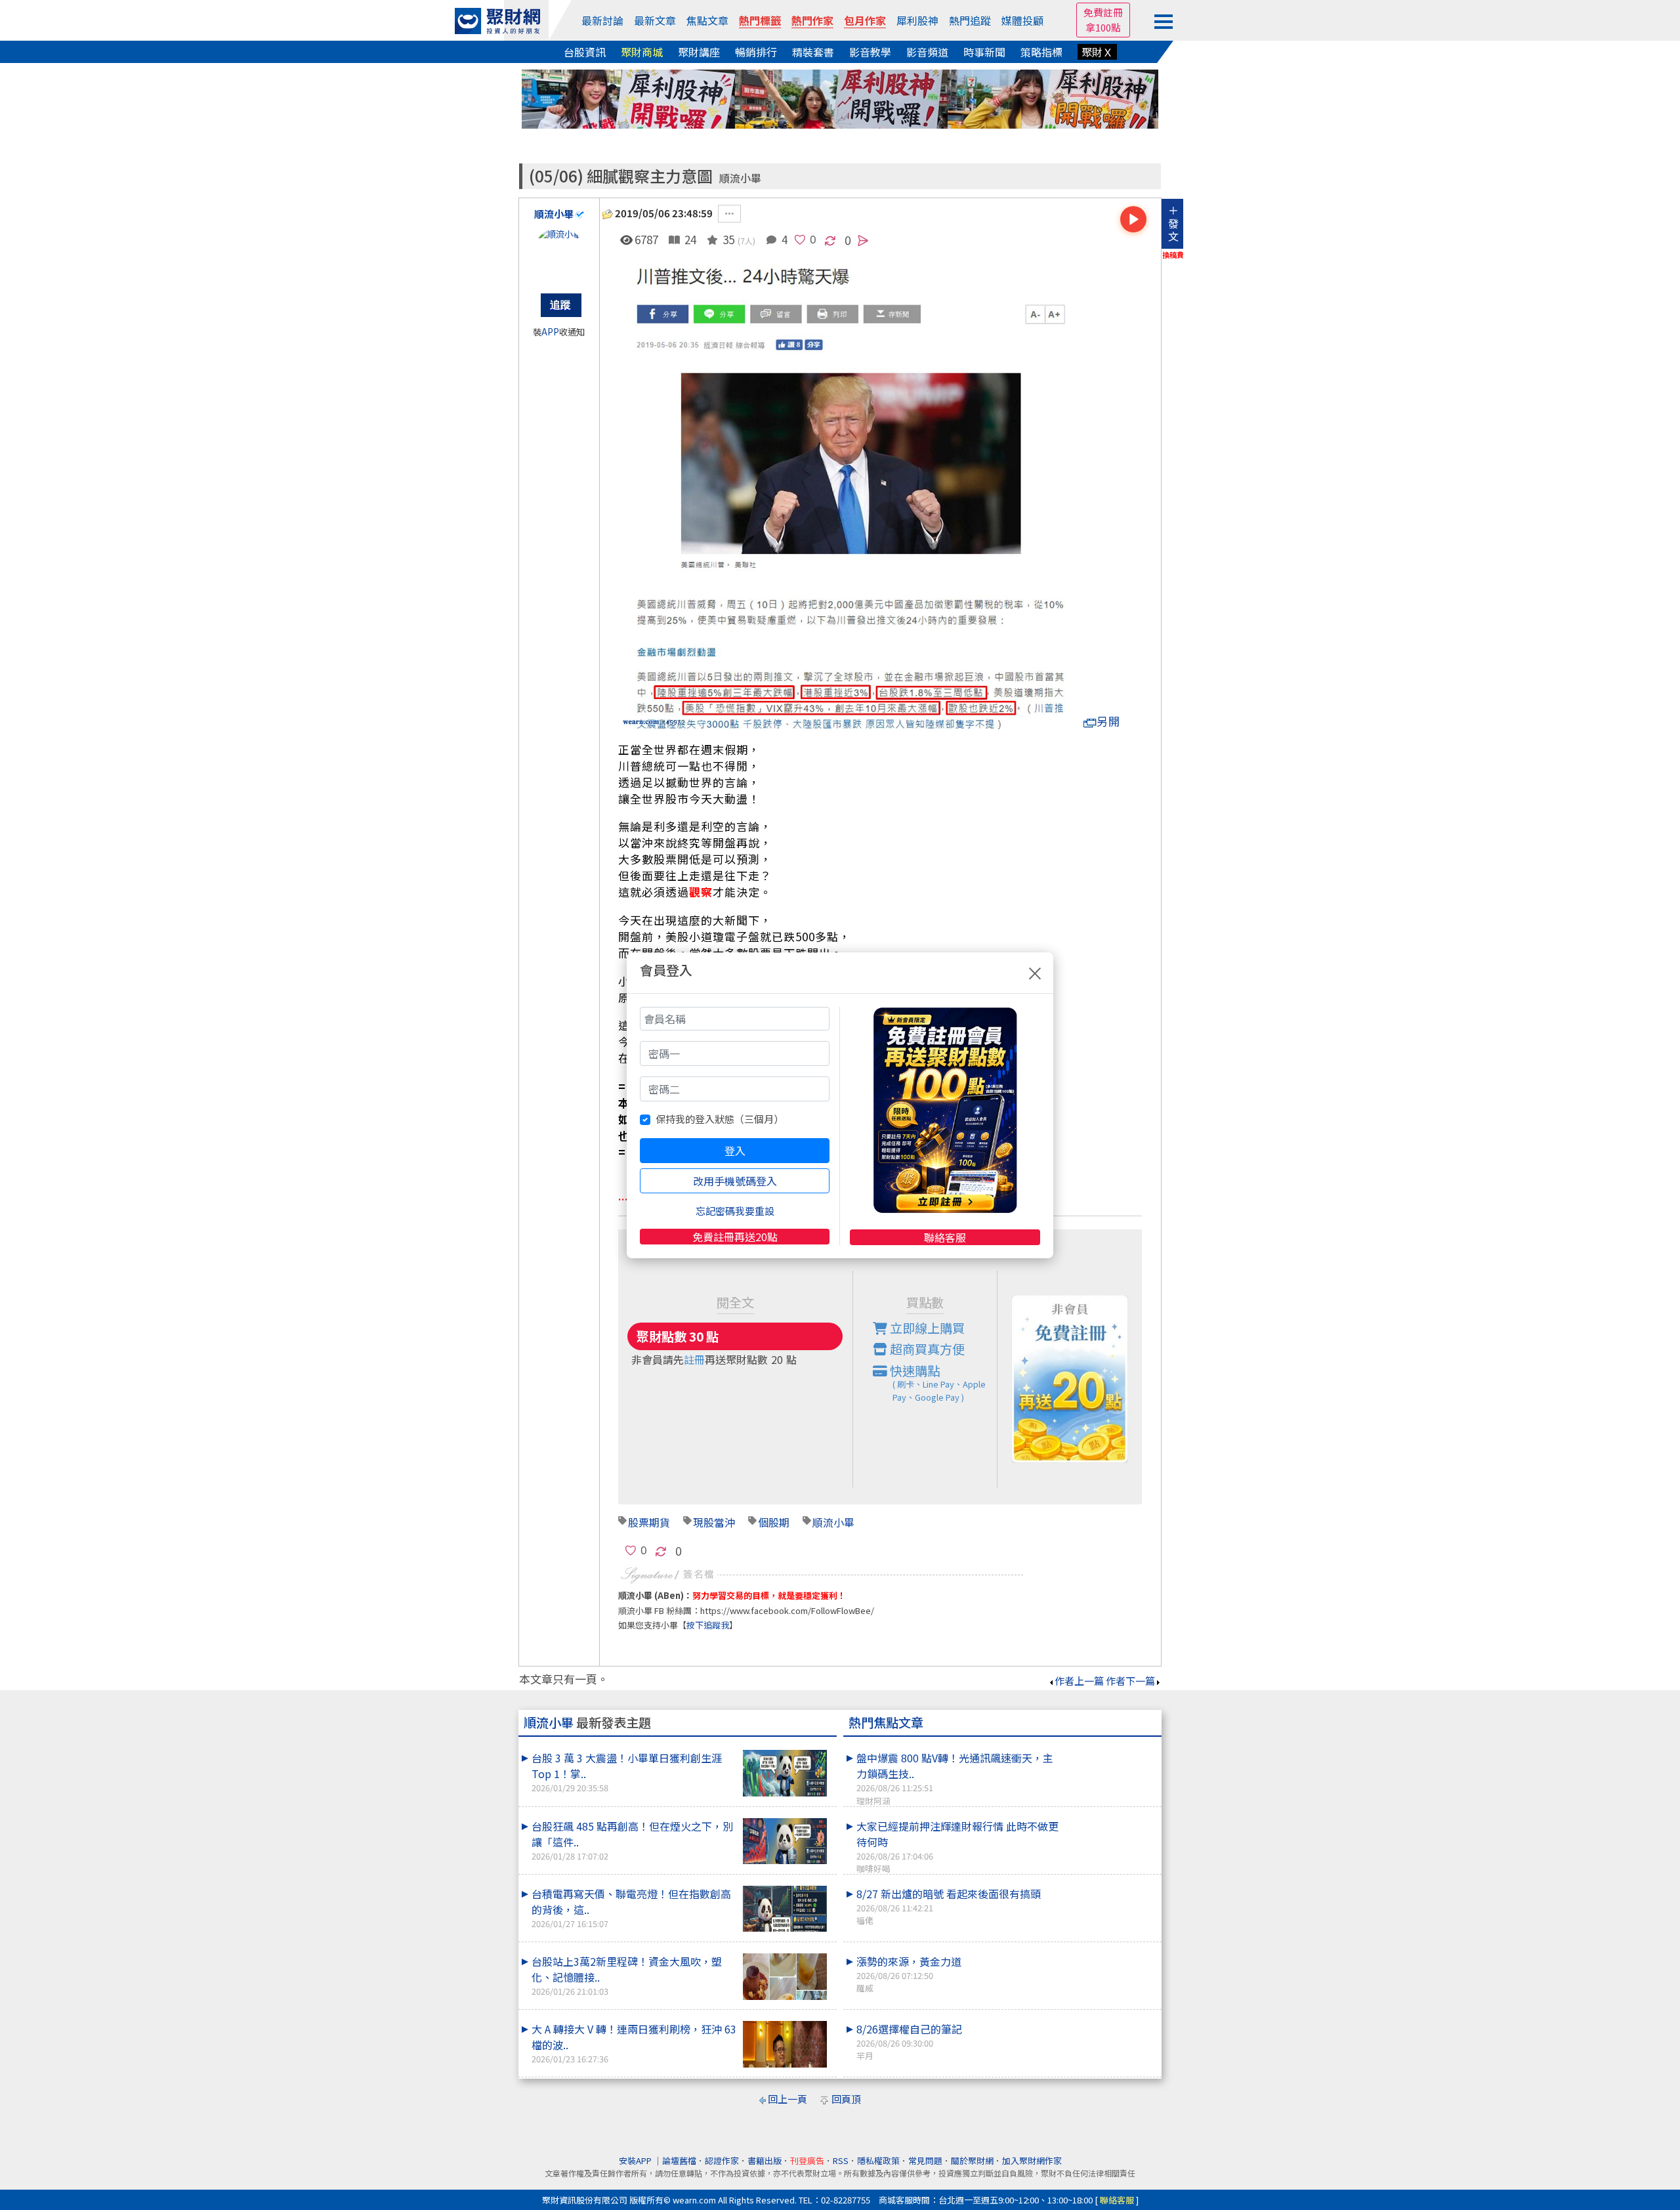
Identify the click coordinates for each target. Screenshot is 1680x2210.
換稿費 (1173, 255)
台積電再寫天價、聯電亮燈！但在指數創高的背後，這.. (631, 1908)
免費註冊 (1103, 12)
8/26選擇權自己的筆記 (909, 2041)
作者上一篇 (1079, 1681)
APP (550, 332)
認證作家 (722, 2160)
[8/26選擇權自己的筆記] (1110, 2021)
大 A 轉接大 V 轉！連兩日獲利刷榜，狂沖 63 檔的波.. (634, 2043)
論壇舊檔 (679, 2160)
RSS (841, 2160)
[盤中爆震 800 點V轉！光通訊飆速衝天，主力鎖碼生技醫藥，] (1110, 1750)
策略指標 (1041, 52)
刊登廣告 (807, 2160)
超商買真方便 (926, 1349)
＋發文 (1173, 223)
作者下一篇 (1130, 1681)
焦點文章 (707, 20)
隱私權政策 (878, 2160)
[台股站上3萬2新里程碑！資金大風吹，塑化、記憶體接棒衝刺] (785, 1977)
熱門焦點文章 (886, 1722)
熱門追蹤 (970, 20)
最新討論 (602, 20)
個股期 (774, 1522)
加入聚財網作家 (1032, 2160)
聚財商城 (642, 52)
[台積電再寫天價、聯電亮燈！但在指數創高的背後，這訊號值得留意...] (785, 1909)
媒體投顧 (1022, 20)
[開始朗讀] (1133, 219)
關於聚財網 (972, 2160)
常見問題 (925, 2160)
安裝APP (636, 2160)
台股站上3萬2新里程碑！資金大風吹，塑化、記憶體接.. (627, 1975)
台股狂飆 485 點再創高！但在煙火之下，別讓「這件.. (632, 1840)
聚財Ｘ (1097, 52)
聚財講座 (699, 52)
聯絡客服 (945, 1237)
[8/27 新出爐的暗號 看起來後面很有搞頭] (1110, 1886)
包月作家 (865, 20)
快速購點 (936, 1383)
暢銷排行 (756, 52)
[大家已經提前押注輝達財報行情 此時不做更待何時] (1110, 1818)
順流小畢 (740, 178)
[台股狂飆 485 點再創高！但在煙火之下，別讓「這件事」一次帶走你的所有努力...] (785, 1841)
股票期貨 (649, 1522)
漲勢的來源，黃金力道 (909, 1974)
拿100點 (1103, 27)
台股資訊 (585, 52)
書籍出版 (765, 2160)
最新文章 (655, 20)
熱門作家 (812, 20)
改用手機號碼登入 (735, 1181)
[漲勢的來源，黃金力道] (1110, 1953)
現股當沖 (714, 1522)
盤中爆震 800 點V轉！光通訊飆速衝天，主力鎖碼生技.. (955, 1778)
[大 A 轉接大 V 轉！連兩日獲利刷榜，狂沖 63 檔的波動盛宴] (785, 2044)
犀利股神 (917, 20)
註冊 (694, 1359)
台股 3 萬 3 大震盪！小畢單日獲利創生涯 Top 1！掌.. (627, 1772)
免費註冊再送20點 (735, 1237)
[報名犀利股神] (840, 97)
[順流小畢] (559, 254)
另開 (1108, 721)
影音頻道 (927, 52)
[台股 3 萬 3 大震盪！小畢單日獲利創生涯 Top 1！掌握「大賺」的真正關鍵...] (785, 1773)
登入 (735, 1151)
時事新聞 (984, 52)
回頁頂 (846, 2099)
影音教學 (870, 52)
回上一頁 (787, 2099)
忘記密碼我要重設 (735, 1211)
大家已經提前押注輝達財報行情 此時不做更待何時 (957, 1846)
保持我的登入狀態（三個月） (720, 1119)
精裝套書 (813, 52)
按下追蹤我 (708, 1625)
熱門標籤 (760, 20)
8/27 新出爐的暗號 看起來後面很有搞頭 (949, 1906)
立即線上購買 (926, 1328)
